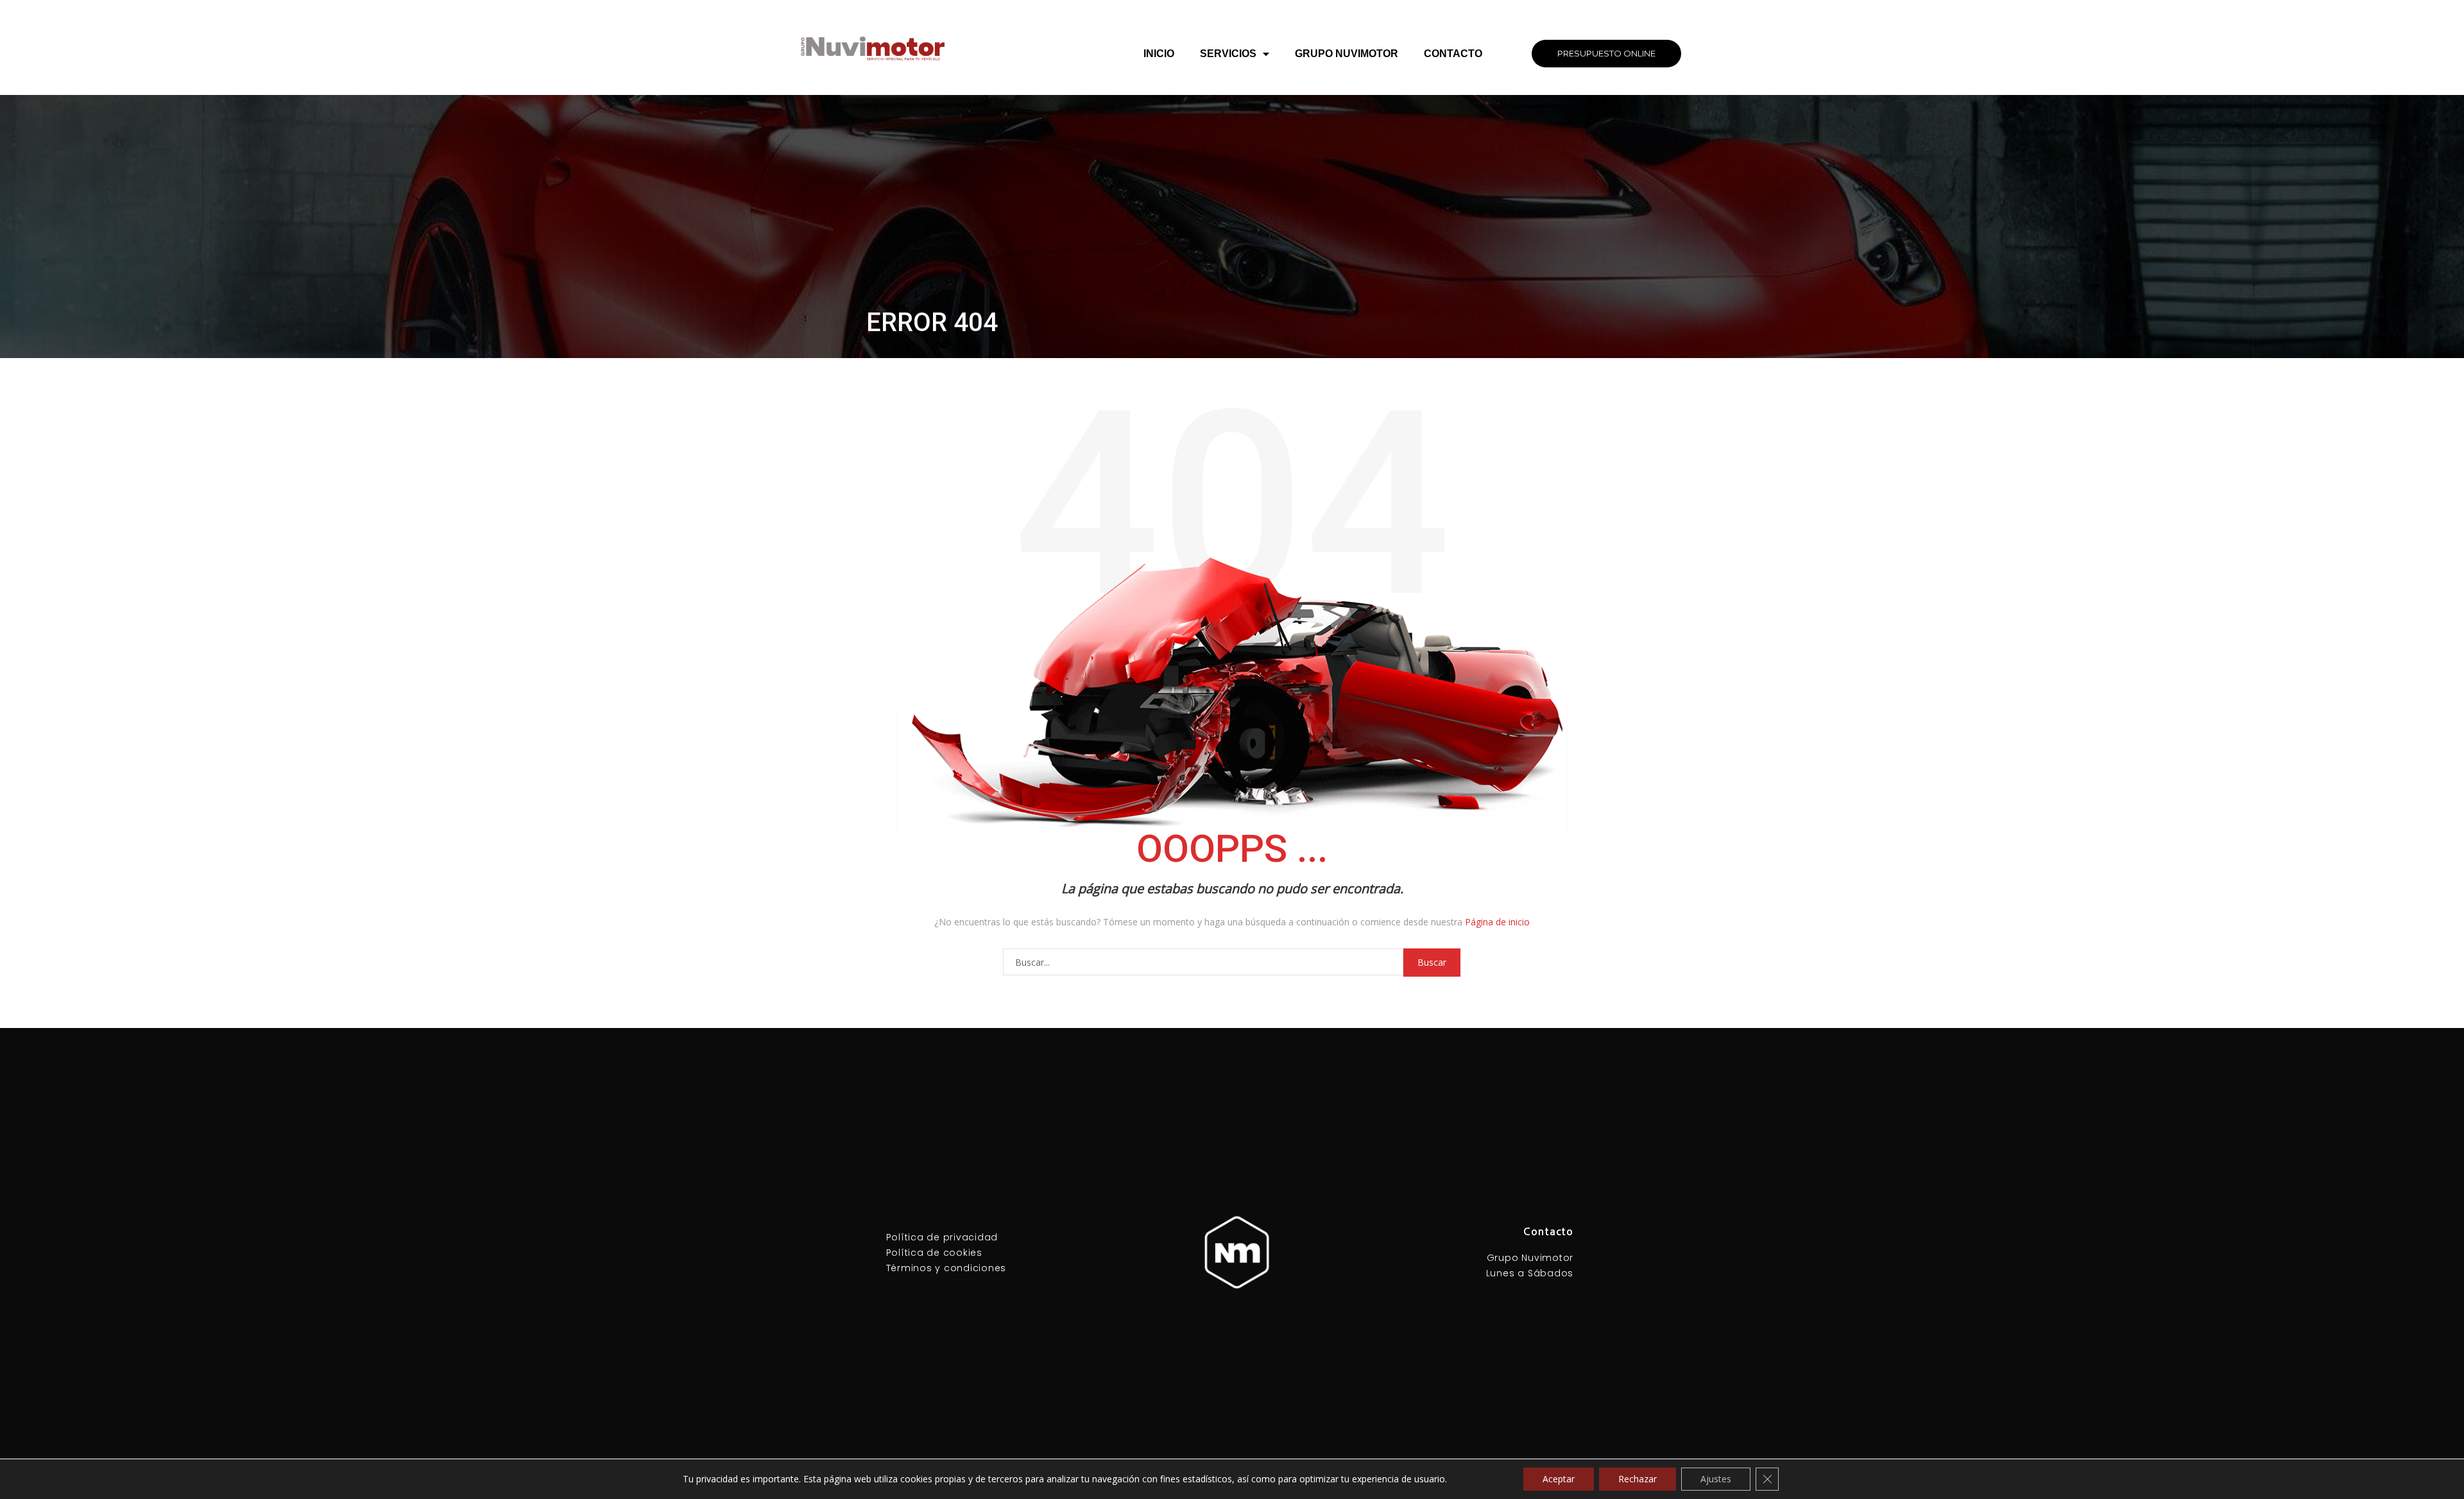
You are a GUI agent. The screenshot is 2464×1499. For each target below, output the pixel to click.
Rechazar (1638, 1479)
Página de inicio (1497, 922)
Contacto (1453, 54)
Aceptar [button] (1559, 1479)
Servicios (1228, 54)
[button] (1606, 54)
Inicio (1159, 54)
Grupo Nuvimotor (1347, 54)
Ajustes (1716, 1479)
